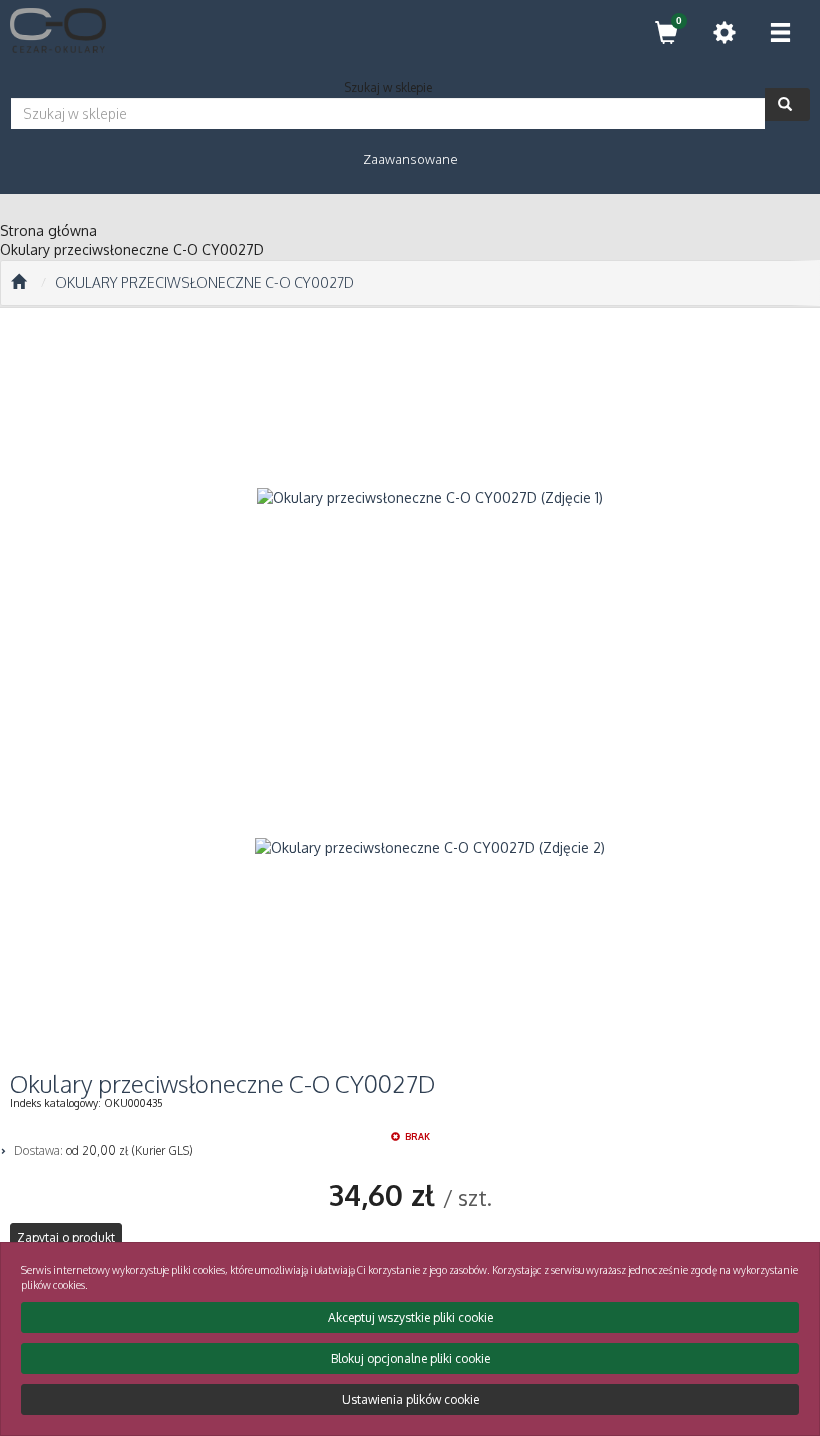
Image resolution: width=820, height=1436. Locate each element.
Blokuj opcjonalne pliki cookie (410, 1358)
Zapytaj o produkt (66, 1237)
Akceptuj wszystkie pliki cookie (410, 1317)
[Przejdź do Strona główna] (18, 283)
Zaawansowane (410, 159)
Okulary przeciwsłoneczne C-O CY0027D (204, 282)
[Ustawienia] (724, 32)
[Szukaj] (787, 104)
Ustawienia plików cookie (410, 1399)
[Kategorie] (780, 32)
